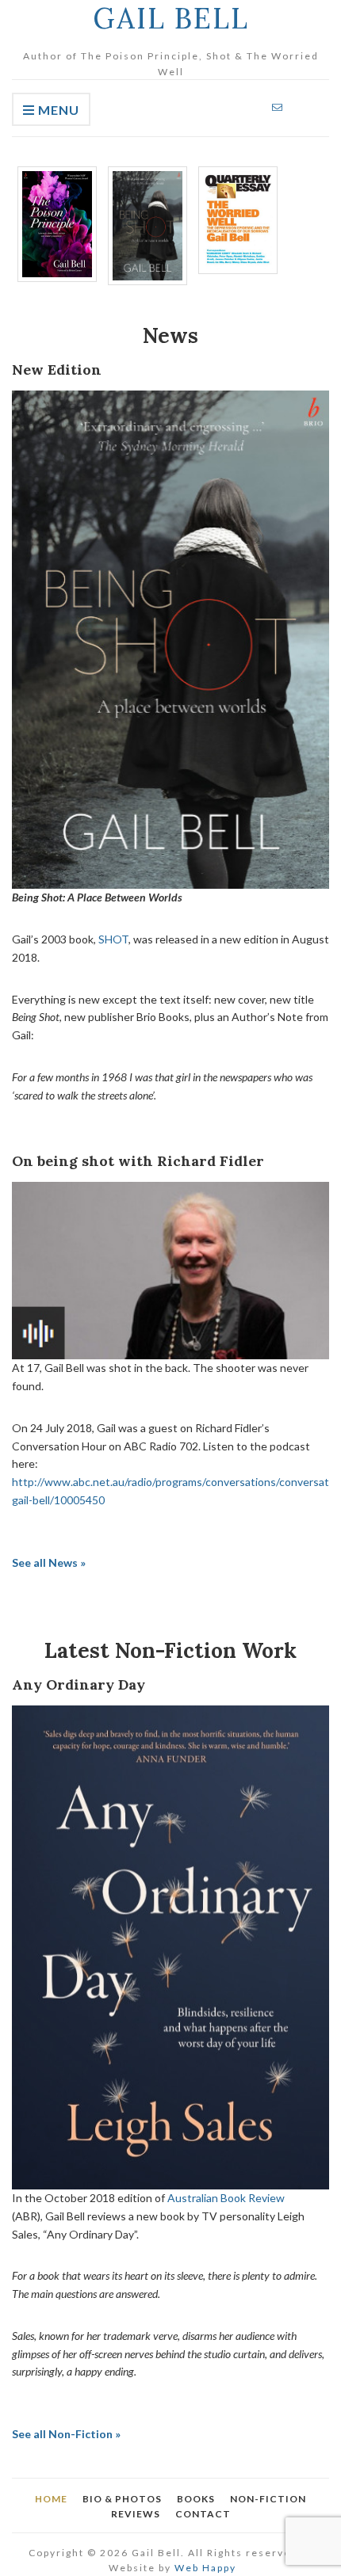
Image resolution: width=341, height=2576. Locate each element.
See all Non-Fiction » (66, 2434)
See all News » (49, 1562)
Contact (203, 2514)
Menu (57, 110)
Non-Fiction (268, 2499)
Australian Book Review (226, 2198)
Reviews (136, 2514)
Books (196, 2499)
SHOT (113, 939)
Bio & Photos (122, 2499)
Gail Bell (171, 18)
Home (51, 2499)
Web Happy (205, 2568)
